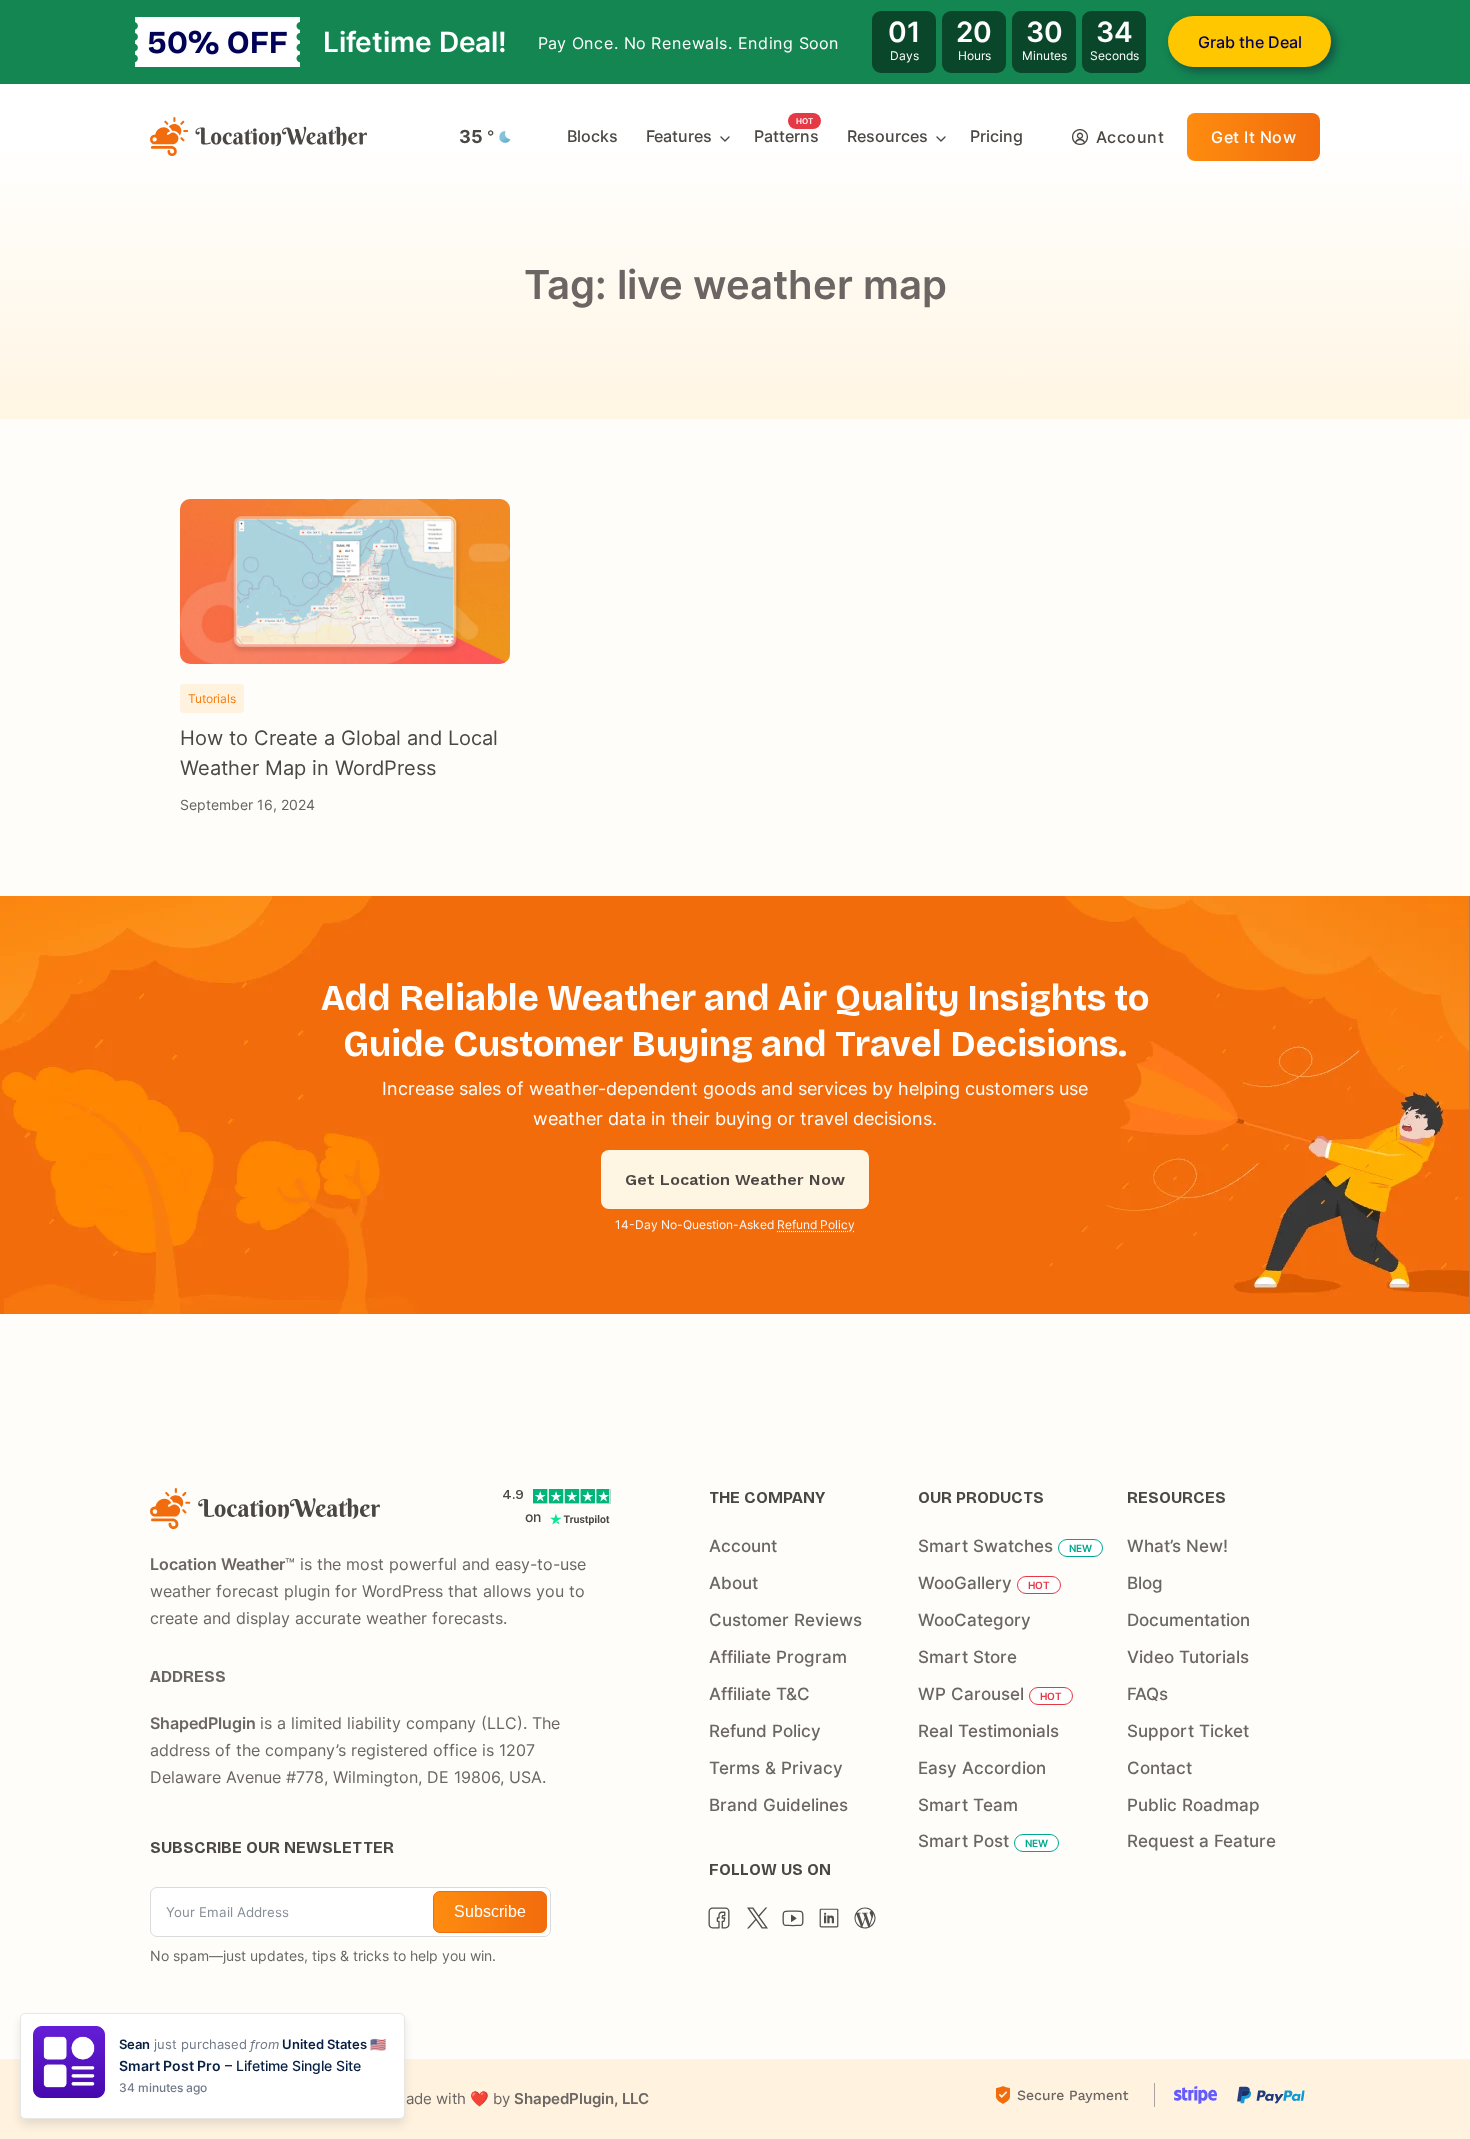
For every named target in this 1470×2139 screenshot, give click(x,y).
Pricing (996, 136)
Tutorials (212, 698)
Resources (887, 136)
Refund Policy (816, 1224)
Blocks (592, 136)
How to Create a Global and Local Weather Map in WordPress (339, 753)
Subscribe (490, 1911)
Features (679, 136)
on (533, 1516)
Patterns (786, 136)
